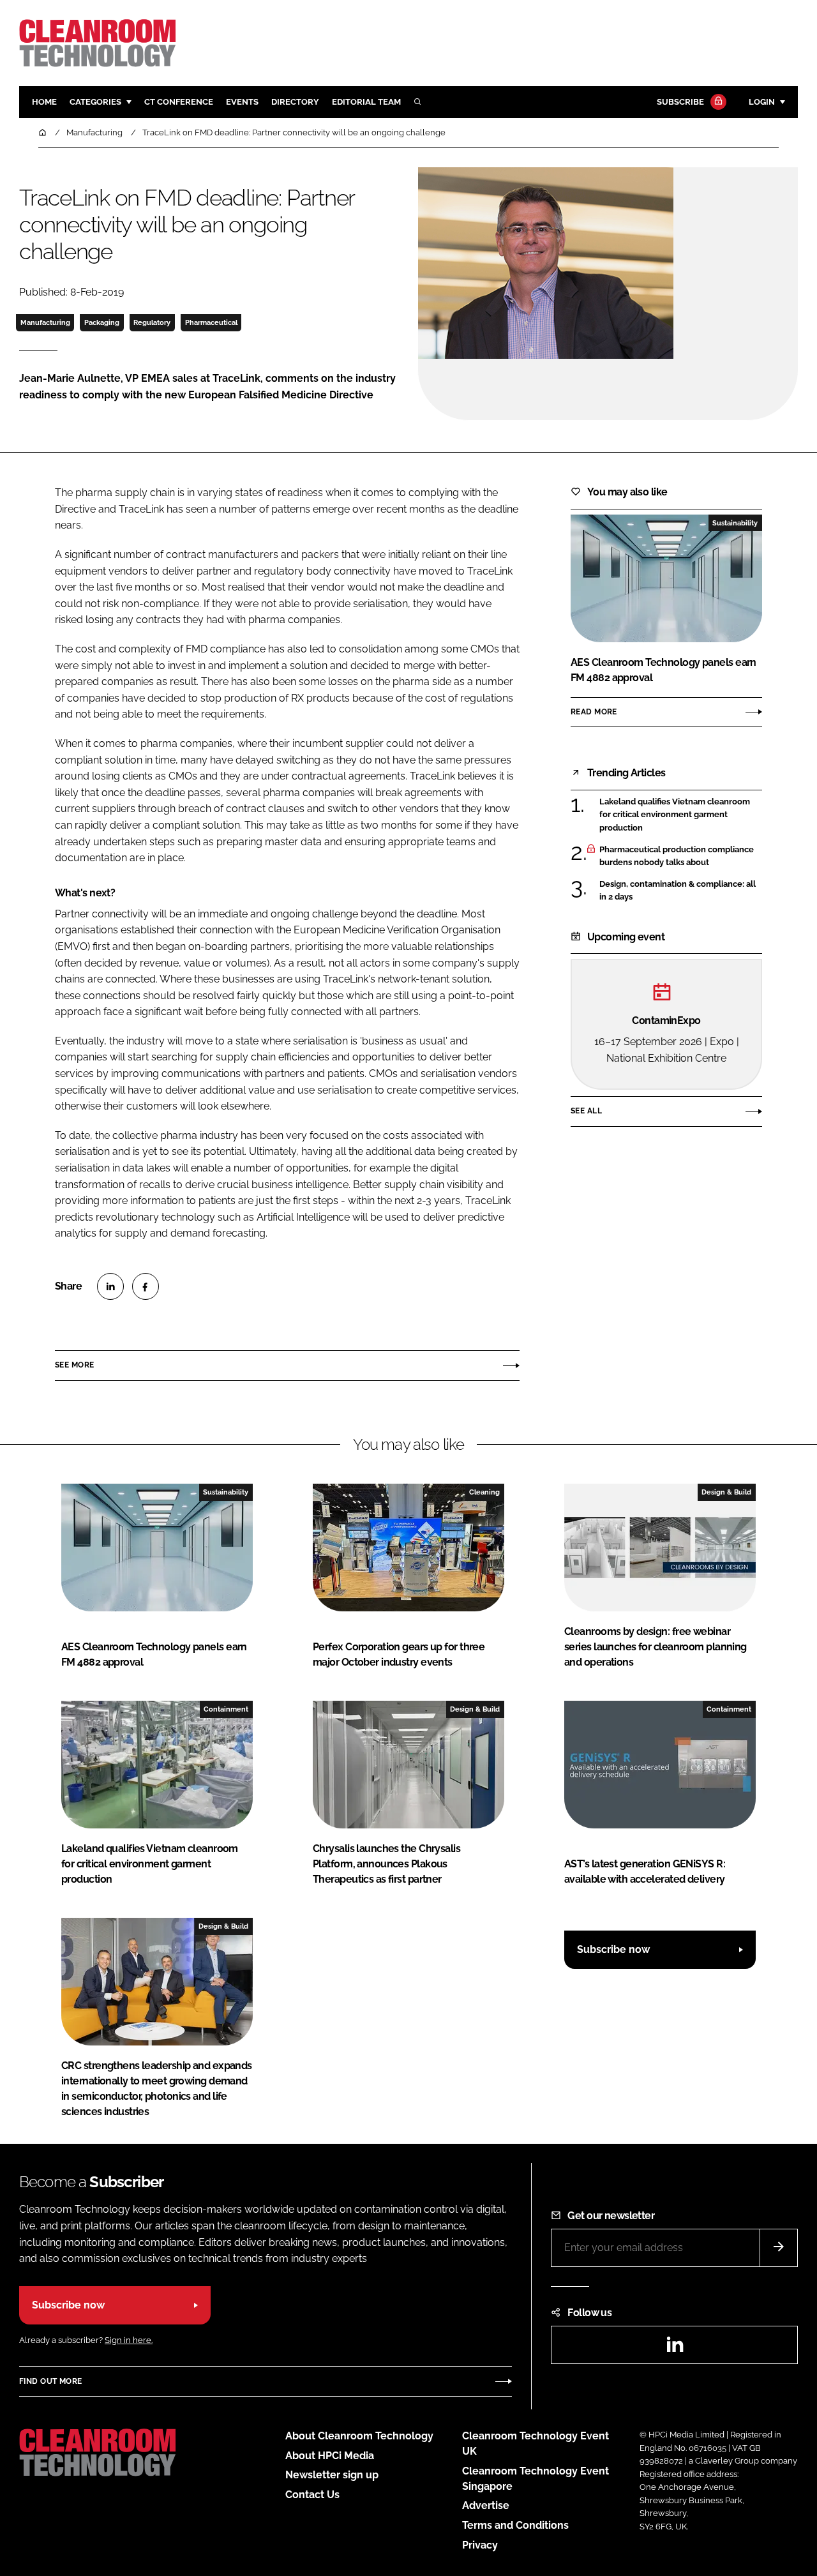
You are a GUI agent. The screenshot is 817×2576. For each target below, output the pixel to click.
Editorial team (366, 102)
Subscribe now (613, 1949)
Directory (295, 102)
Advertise (486, 2505)
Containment (226, 1709)
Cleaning (484, 1492)
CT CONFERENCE (179, 102)
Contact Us (312, 2495)
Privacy (480, 2545)
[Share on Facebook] (146, 1286)
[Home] (43, 132)
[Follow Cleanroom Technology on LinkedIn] (675, 2348)
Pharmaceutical (211, 322)
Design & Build (726, 1492)
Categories (95, 102)
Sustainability (735, 523)
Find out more (50, 2381)
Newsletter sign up (332, 2475)
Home (44, 102)
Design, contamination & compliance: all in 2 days (678, 891)
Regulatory (152, 322)
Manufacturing (45, 322)
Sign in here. (129, 2340)
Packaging (102, 322)
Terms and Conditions (515, 2525)
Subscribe (680, 102)
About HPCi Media (330, 2456)
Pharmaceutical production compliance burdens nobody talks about (677, 856)
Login (762, 102)
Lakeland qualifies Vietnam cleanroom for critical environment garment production (675, 815)
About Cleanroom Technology (359, 2436)
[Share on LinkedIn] (110, 1286)
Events (242, 102)
